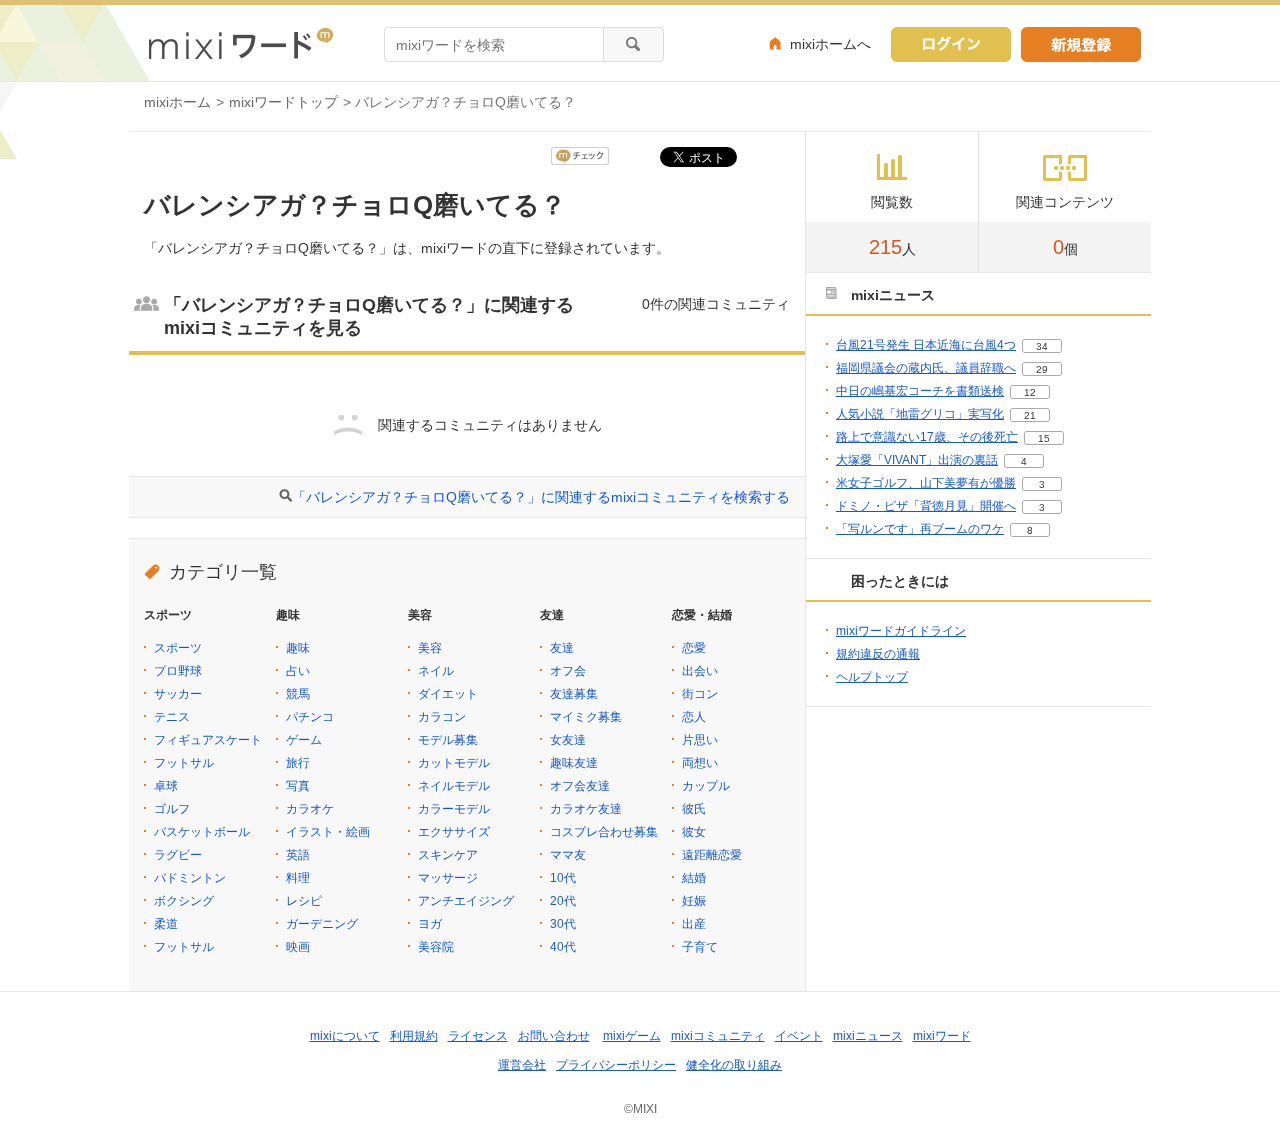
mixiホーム (177, 102)
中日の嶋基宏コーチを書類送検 (920, 391)
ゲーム (304, 740)
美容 (430, 648)
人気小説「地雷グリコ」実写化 (920, 414)
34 (1042, 346)
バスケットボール (202, 832)
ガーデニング (322, 924)
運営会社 (522, 1065)
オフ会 (568, 671)
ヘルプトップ (872, 677)
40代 (563, 947)
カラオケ (310, 809)
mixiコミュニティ (718, 1036)
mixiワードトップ (283, 102)
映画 (298, 947)
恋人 (694, 717)
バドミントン (190, 878)
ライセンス (478, 1036)
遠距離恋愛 (712, 855)
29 (1042, 369)
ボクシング (184, 901)
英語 (298, 855)
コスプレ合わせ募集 (604, 832)
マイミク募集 (586, 717)
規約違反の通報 (878, 654)
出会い (700, 671)
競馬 (298, 694)
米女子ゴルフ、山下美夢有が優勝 (926, 483)
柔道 (166, 924)
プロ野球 (178, 671)
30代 (563, 924)
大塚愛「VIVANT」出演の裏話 (917, 460)
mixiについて (345, 1036)
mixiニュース (868, 1036)
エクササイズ (454, 832)
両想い (700, 763)
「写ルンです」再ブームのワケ (920, 529)
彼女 (694, 832)
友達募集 (574, 694)
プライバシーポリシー (616, 1065)
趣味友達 (574, 763)
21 (1030, 415)
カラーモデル (454, 809)
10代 (563, 878)
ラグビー (178, 855)
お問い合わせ (554, 1036)
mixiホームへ (830, 44)
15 (1044, 438)
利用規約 (414, 1036)
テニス (172, 717)
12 (1030, 392)
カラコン (442, 717)
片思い (700, 740)
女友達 (568, 740)
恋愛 (694, 648)
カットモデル (454, 763)
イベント (799, 1036)
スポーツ (178, 648)
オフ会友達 (580, 786)
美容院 (436, 947)
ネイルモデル (454, 786)
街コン (700, 694)
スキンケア (448, 855)
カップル (706, 786)
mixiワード (942, 1036)
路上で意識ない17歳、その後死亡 (927, 437)
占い (298, 671)
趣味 (298, 648)
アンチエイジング (466, 901)
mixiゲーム (632, 1036)
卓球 (166, 786)
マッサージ (448, 878)
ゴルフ (172, 809)
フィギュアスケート (208, 740)
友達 (562, 648)
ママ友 (568, 855)
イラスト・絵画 (328, 832)
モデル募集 (448, 740)
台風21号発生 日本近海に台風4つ (926, 345)
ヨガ (430, 924)
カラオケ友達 (586, 809)
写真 (298, 786)
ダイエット (448, 694)
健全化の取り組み (734, 1065)
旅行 (298, 763)
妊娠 (694, 901)
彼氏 (694, 809)
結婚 (694, 878)
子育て (700, 947)
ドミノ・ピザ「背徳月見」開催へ (926, 506)
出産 (694, 924)
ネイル (436, 671)
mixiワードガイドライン (901, 631)
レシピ (304, 901)
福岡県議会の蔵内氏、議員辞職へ (926, 368)
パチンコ (310, 717)
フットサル (184, 763)
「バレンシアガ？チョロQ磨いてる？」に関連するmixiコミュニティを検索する (541, 497)
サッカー (178, 694)
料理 (298, 878)
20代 (563, 901)
